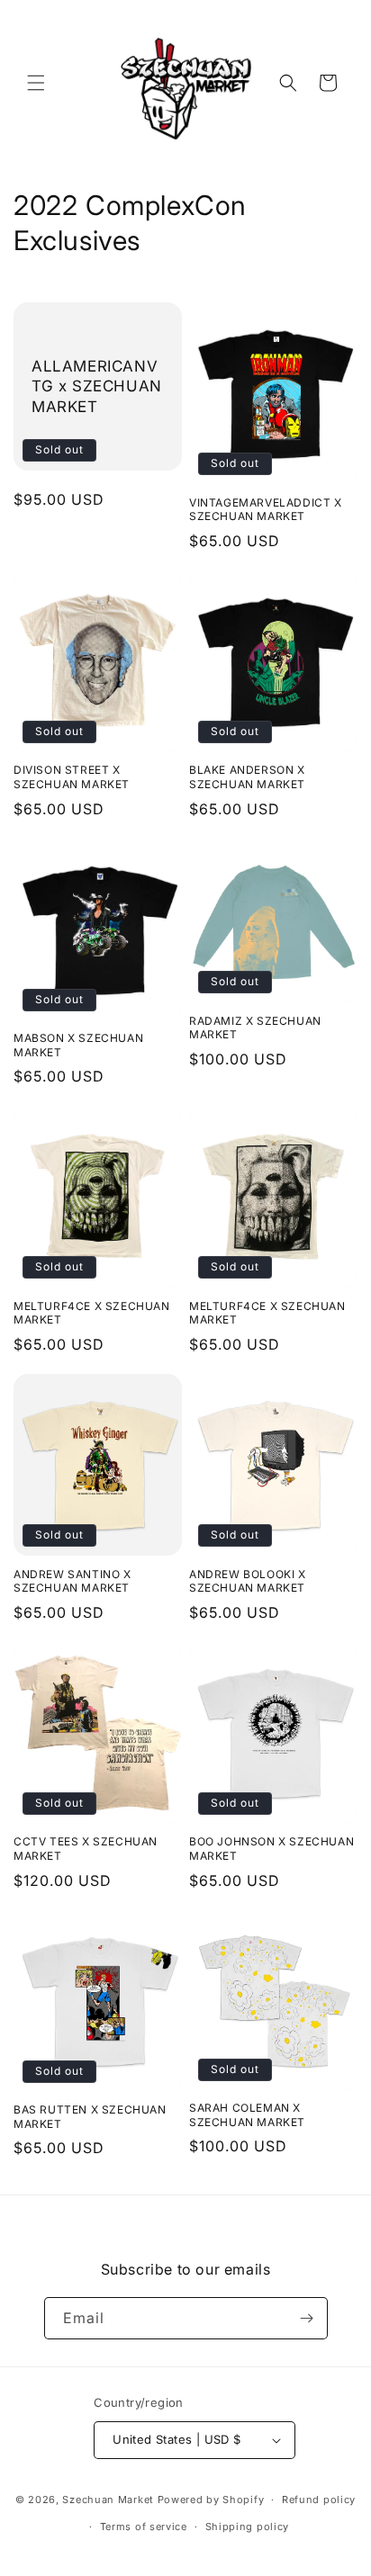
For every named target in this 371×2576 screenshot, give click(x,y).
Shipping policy (248, 2527)
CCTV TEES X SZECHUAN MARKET (86, 1849)
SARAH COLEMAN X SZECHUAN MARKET (247, 2115)
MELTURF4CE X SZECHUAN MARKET (92, 1313)
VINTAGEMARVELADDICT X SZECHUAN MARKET (266, 510)
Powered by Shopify (211, 2500)
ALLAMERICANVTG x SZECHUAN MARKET (97, 386)
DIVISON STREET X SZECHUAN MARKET (72, 777)
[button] (36, 83)
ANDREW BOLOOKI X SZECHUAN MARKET (248, 1581)
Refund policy (319, 2500)
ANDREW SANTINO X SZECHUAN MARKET (72, 1581)
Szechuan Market (108, 2500)
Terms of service (144, 2527)
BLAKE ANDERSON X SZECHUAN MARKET (247, 777)
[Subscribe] (307, 2318)
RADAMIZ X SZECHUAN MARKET (255, 1028)
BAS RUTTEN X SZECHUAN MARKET (90, 2117)
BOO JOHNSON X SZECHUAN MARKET (271, 1849)
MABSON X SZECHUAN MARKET (78, 1045)
